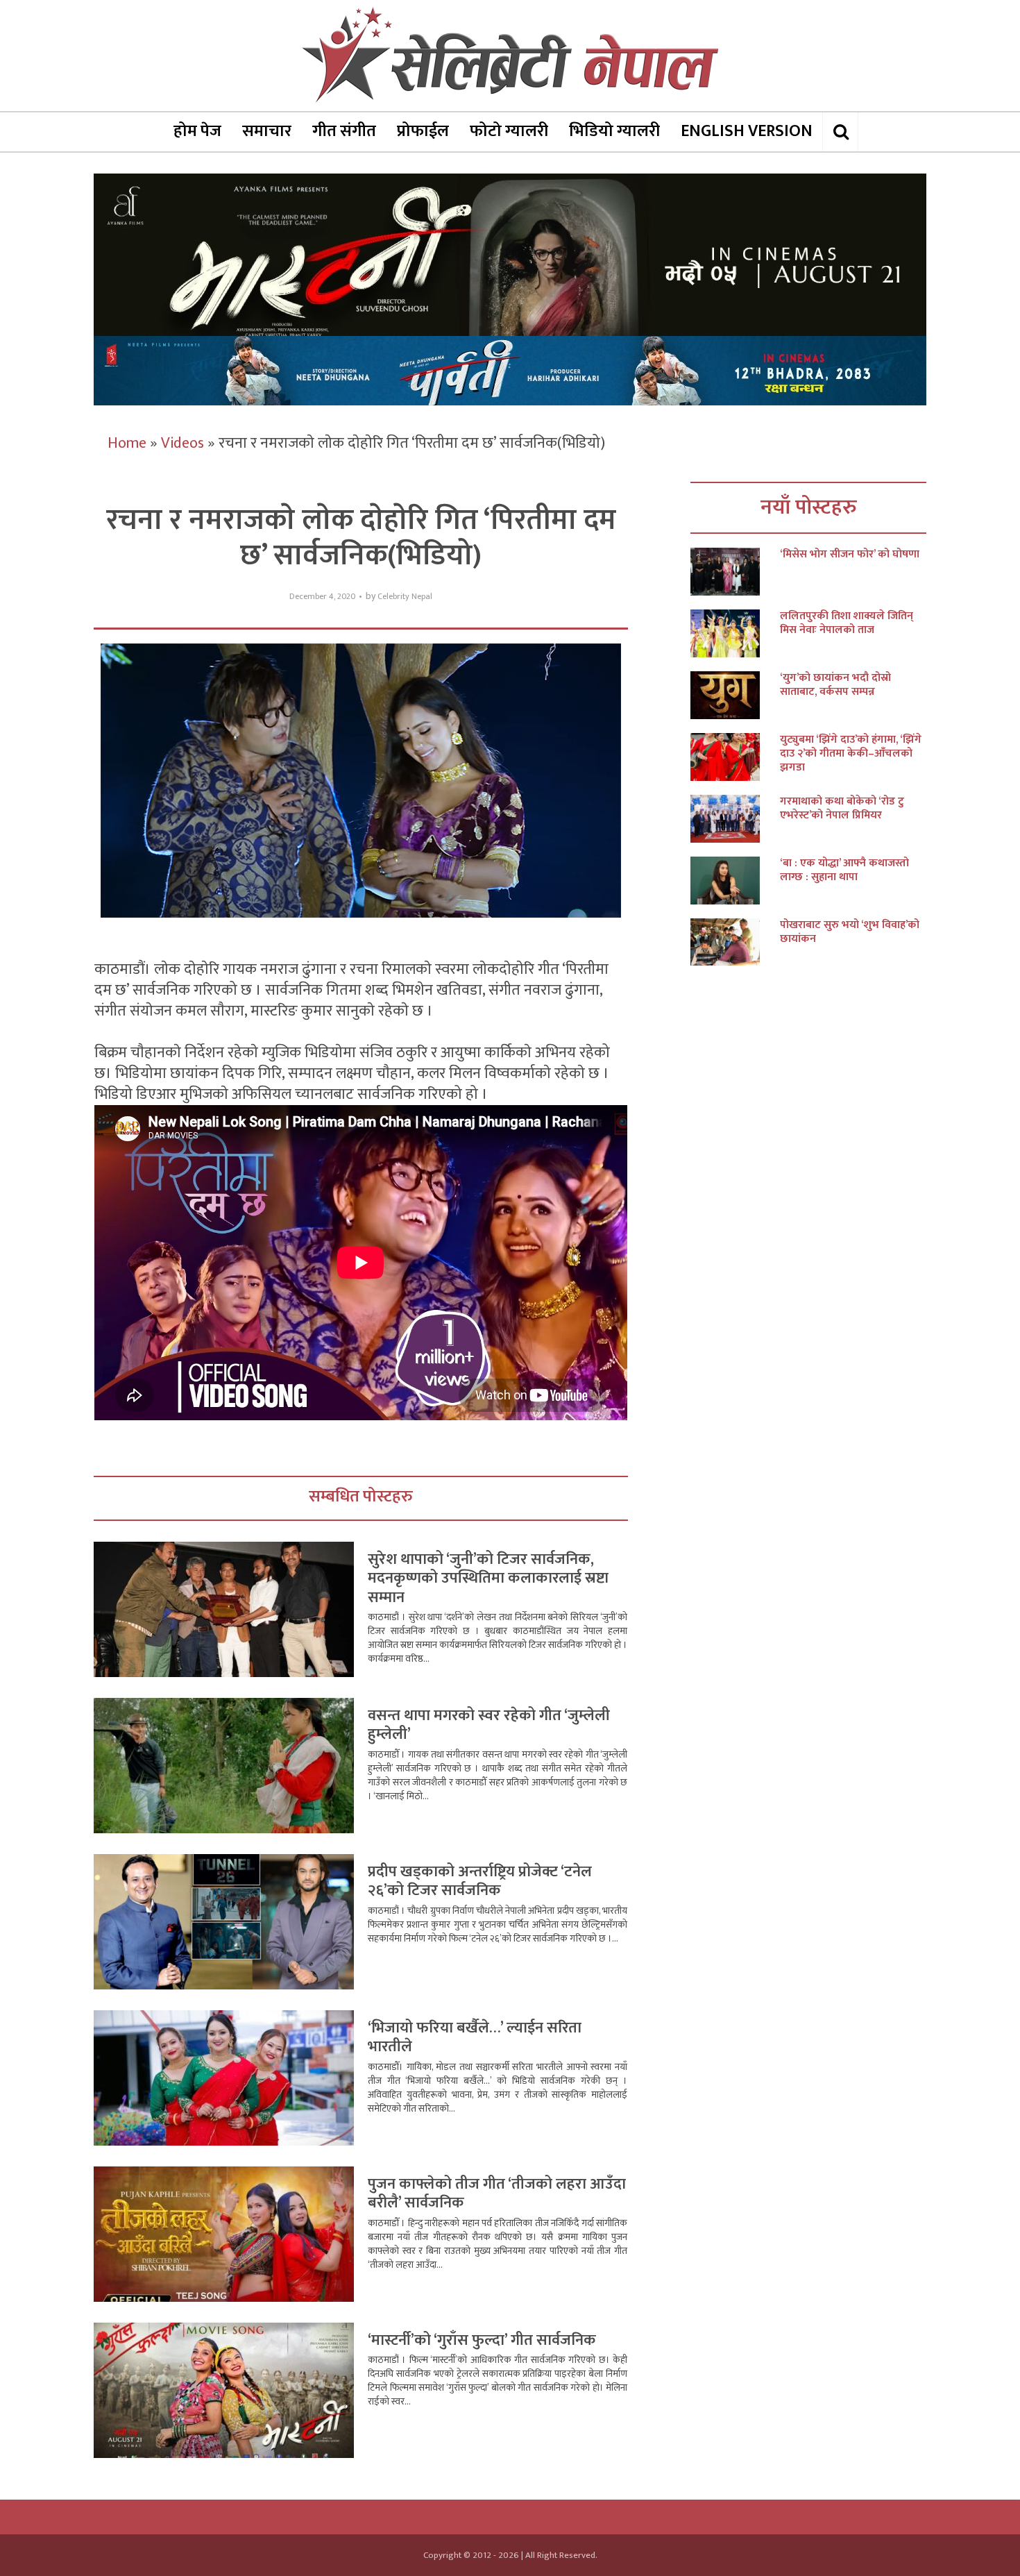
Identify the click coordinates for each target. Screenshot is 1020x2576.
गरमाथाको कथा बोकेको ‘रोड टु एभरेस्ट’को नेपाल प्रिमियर (842, 809)
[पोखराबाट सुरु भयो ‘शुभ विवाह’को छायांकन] (735, 942)
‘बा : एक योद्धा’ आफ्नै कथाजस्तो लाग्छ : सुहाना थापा (844, 870)
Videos (182, 443)
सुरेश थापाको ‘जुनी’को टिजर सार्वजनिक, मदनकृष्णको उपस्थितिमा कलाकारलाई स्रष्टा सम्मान (488, 1579)
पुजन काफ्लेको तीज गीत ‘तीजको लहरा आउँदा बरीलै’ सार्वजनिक (497, 2194)
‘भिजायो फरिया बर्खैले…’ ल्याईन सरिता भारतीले (475, 2038)
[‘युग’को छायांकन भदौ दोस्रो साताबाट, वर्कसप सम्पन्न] (735, 695)
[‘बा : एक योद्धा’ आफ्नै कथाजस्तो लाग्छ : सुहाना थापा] (735, 881)
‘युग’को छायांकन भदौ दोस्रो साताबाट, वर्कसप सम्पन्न (835, 685)
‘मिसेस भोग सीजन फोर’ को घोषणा (850, 555)
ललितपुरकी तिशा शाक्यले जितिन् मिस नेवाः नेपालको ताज (847, 623)
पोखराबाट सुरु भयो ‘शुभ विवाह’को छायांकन (850, 932)
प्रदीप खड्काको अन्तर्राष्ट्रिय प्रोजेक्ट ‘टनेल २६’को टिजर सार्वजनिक (480, 1882)
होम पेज (197, 131)
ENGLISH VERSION (747, 131)
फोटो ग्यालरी (509, 131)
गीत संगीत (344, 131)
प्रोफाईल (423, 131)
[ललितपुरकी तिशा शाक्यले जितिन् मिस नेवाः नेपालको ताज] (735, 633)
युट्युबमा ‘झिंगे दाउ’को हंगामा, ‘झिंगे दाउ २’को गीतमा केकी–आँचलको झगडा (851, 754)
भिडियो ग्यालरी (614, 131)
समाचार (267, 131)
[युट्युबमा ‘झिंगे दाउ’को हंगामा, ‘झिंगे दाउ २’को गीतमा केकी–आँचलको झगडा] (735, 757)
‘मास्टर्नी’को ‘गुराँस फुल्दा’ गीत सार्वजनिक (482, 2340)
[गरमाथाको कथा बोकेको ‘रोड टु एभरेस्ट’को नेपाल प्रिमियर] (735, 819)
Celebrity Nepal (405, 597)
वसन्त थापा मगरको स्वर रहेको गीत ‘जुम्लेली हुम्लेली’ (489, 1725)
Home (127, 443)
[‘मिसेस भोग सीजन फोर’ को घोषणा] (735, 572)
